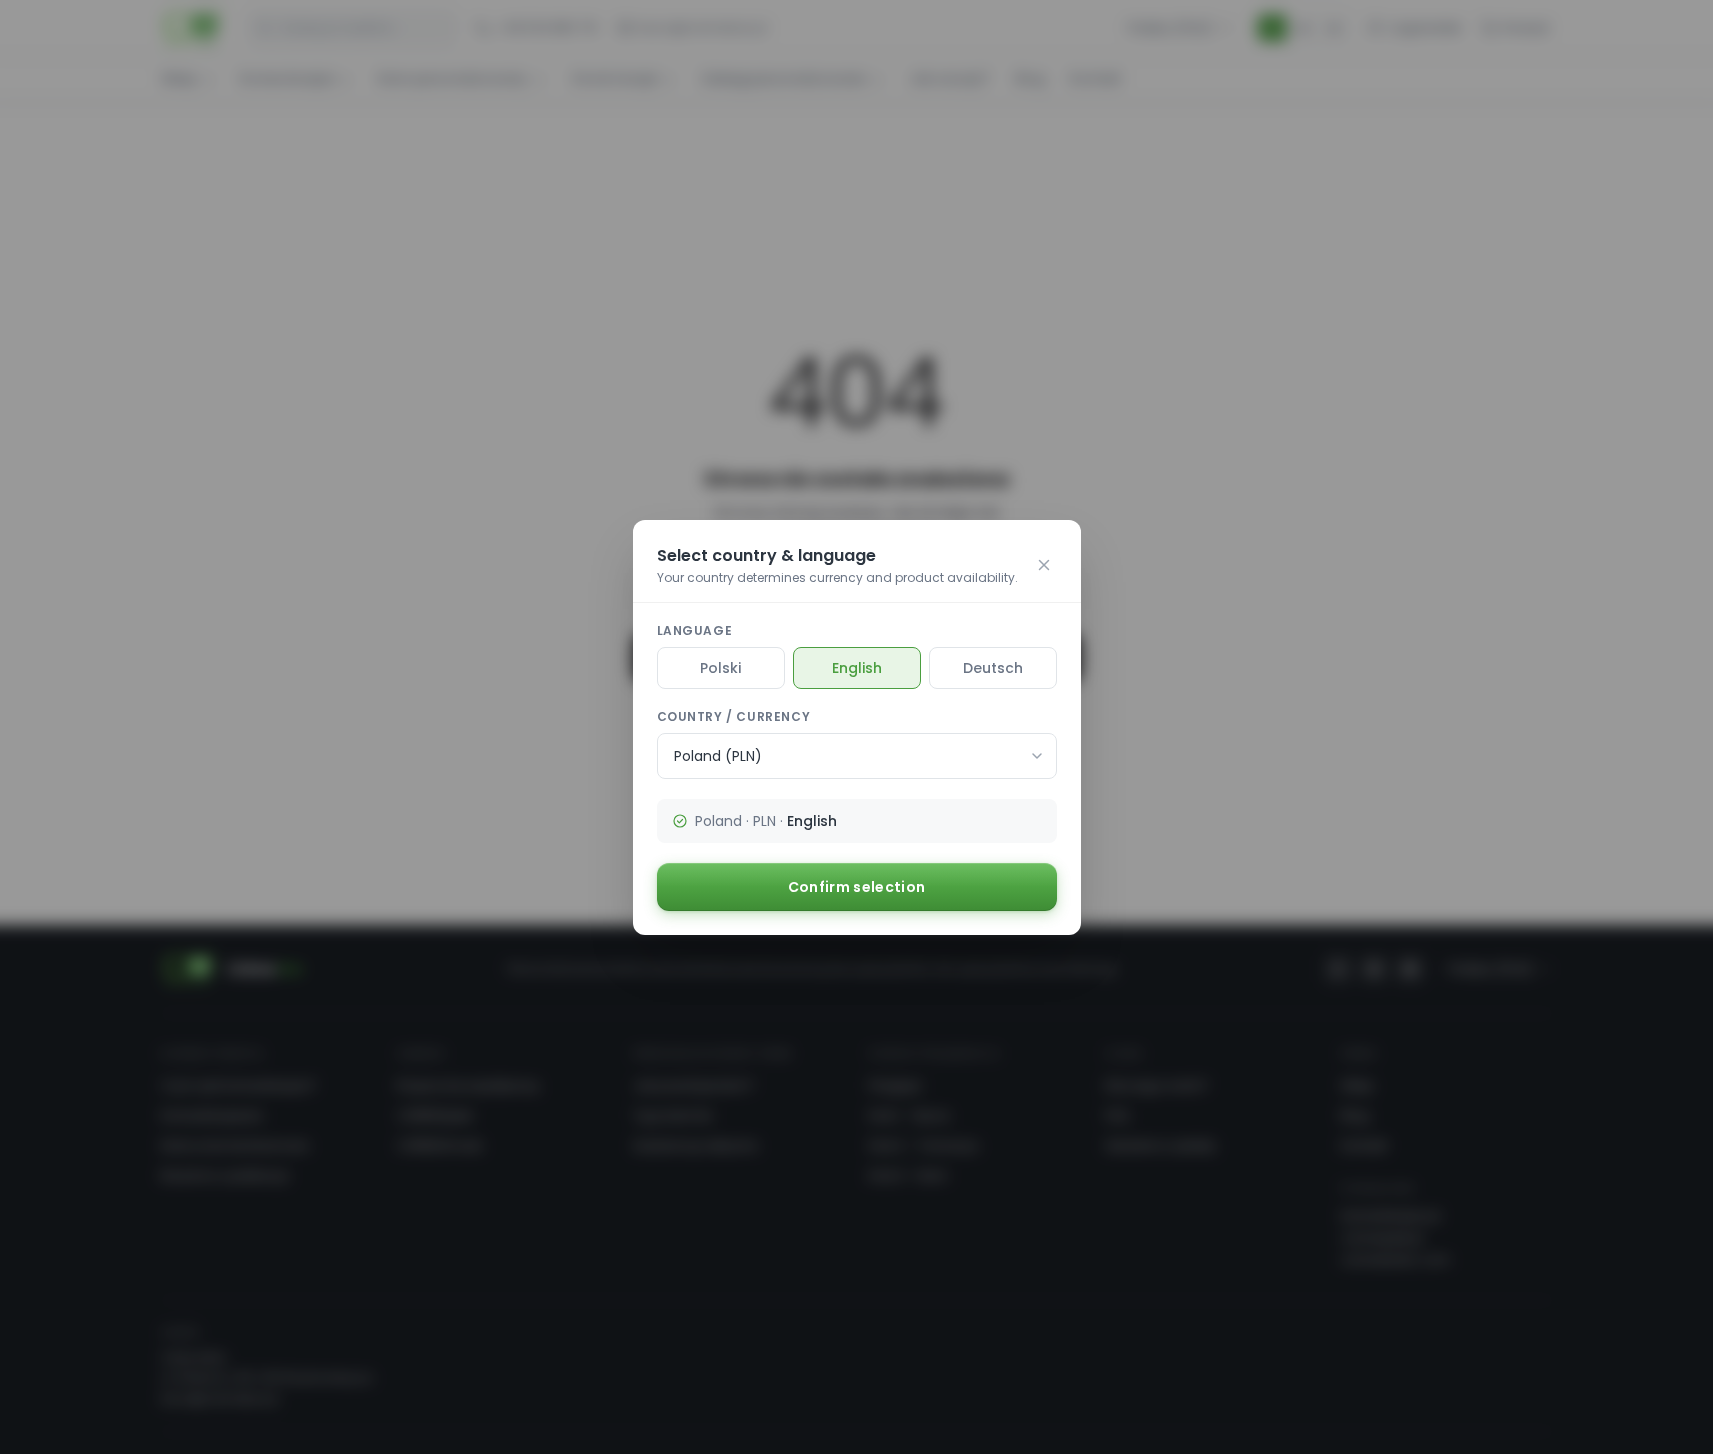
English (857, 668)
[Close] (1044, 565)
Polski (720, 668)
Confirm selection (857, 887)
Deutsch (993, 668)
